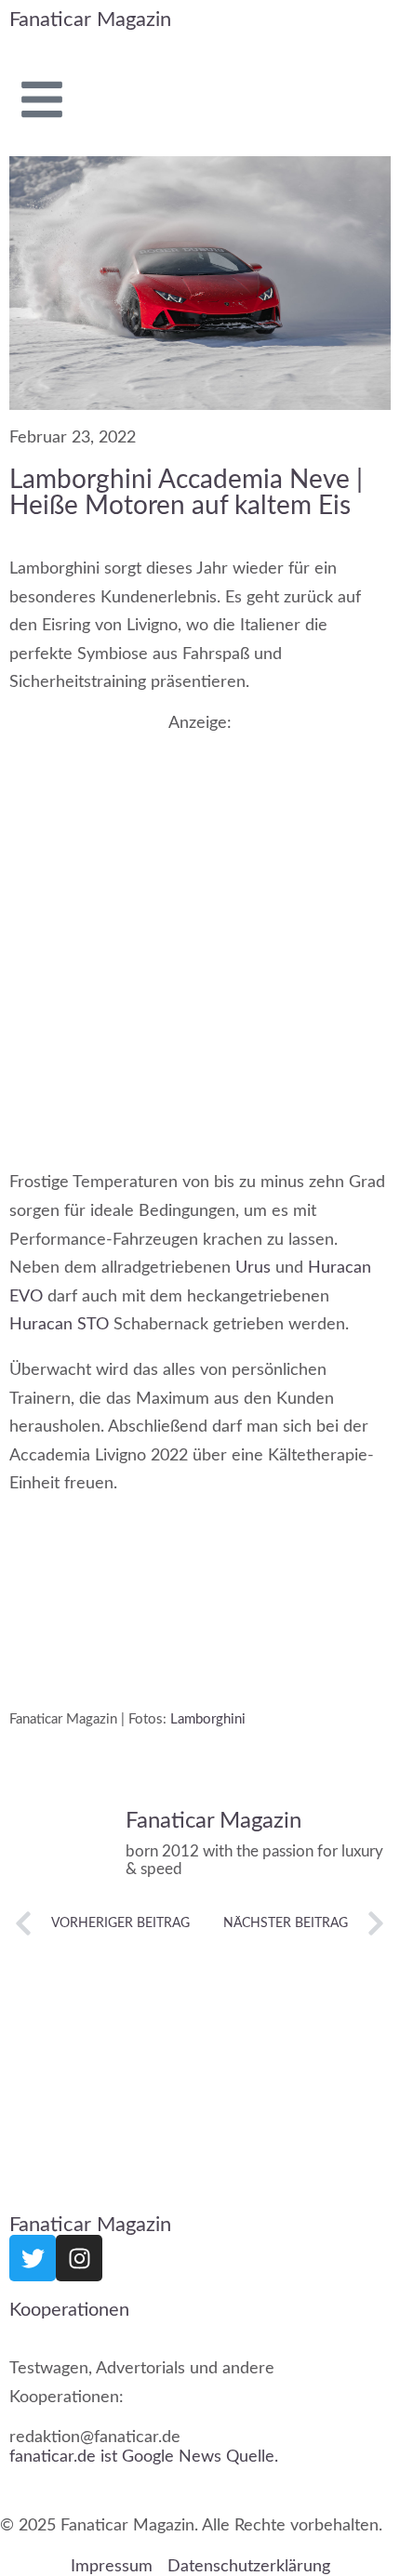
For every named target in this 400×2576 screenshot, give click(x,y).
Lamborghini (208, 1718)
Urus (253, 1268)
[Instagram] (79, 2258)
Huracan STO (59, 1325)
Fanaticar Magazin (90, 20)
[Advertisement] (200, 932)
